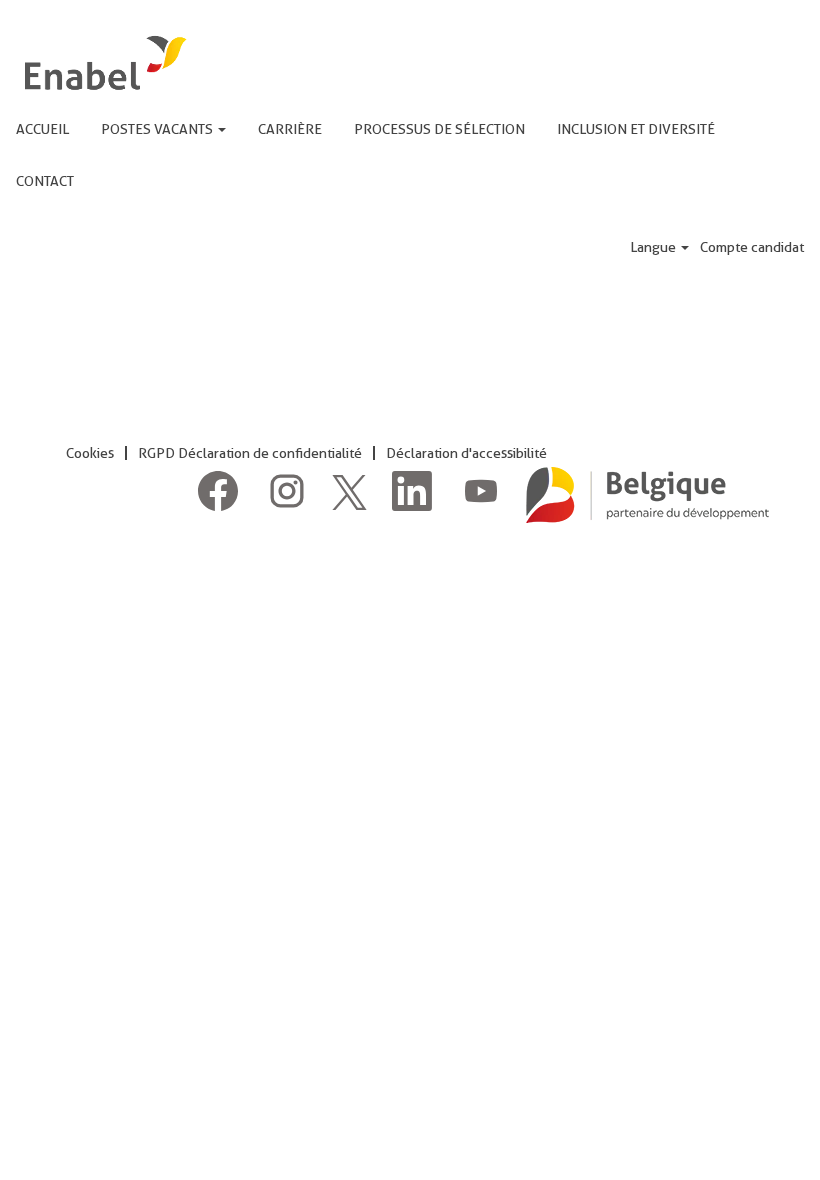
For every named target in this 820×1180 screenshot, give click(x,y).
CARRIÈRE (290, 129)
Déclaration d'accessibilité (466, 453)
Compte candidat (752, 247)
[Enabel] (103, 62)
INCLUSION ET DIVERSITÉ (636, 129)
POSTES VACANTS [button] (158, 129)
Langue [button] (654, 247)
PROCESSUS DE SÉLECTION (439, 129)
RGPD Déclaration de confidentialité (250, 453)
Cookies (90, 453)
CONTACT (45, 181)
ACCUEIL (42, 129)
